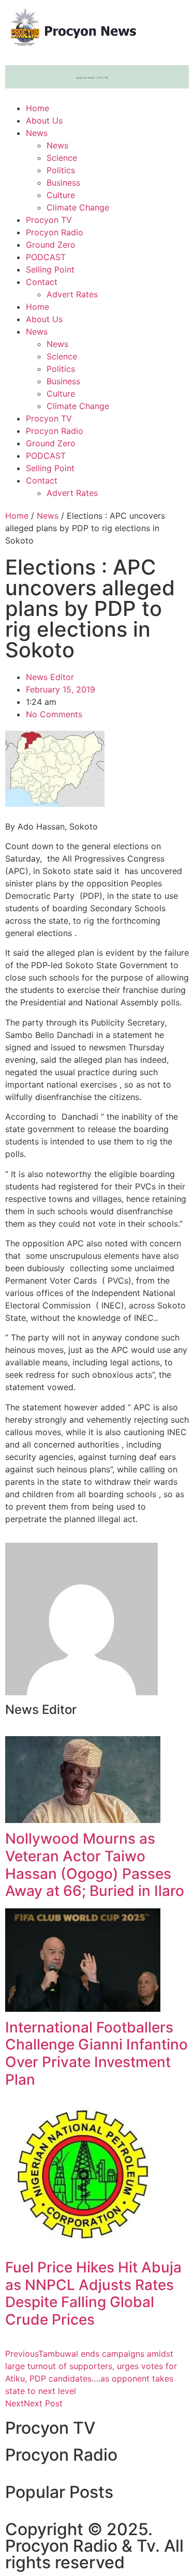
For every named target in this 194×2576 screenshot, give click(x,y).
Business (63, 183)
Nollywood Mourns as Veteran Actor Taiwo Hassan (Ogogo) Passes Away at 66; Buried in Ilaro (95, 1865)
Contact (42, 282)
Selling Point (50, 269)
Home (38, 108)
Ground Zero (51, 245)
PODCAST (46, 257)
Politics (61, 170)
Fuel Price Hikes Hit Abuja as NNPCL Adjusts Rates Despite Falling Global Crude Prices (93, 2293)
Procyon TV (49, 220)
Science (62, 158)
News (37, 133)
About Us (44, 120)
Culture (61, 195)
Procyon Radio (55, 232)
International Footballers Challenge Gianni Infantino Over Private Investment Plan (96, 2053)
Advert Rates (72, 294)
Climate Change (78, 207)
